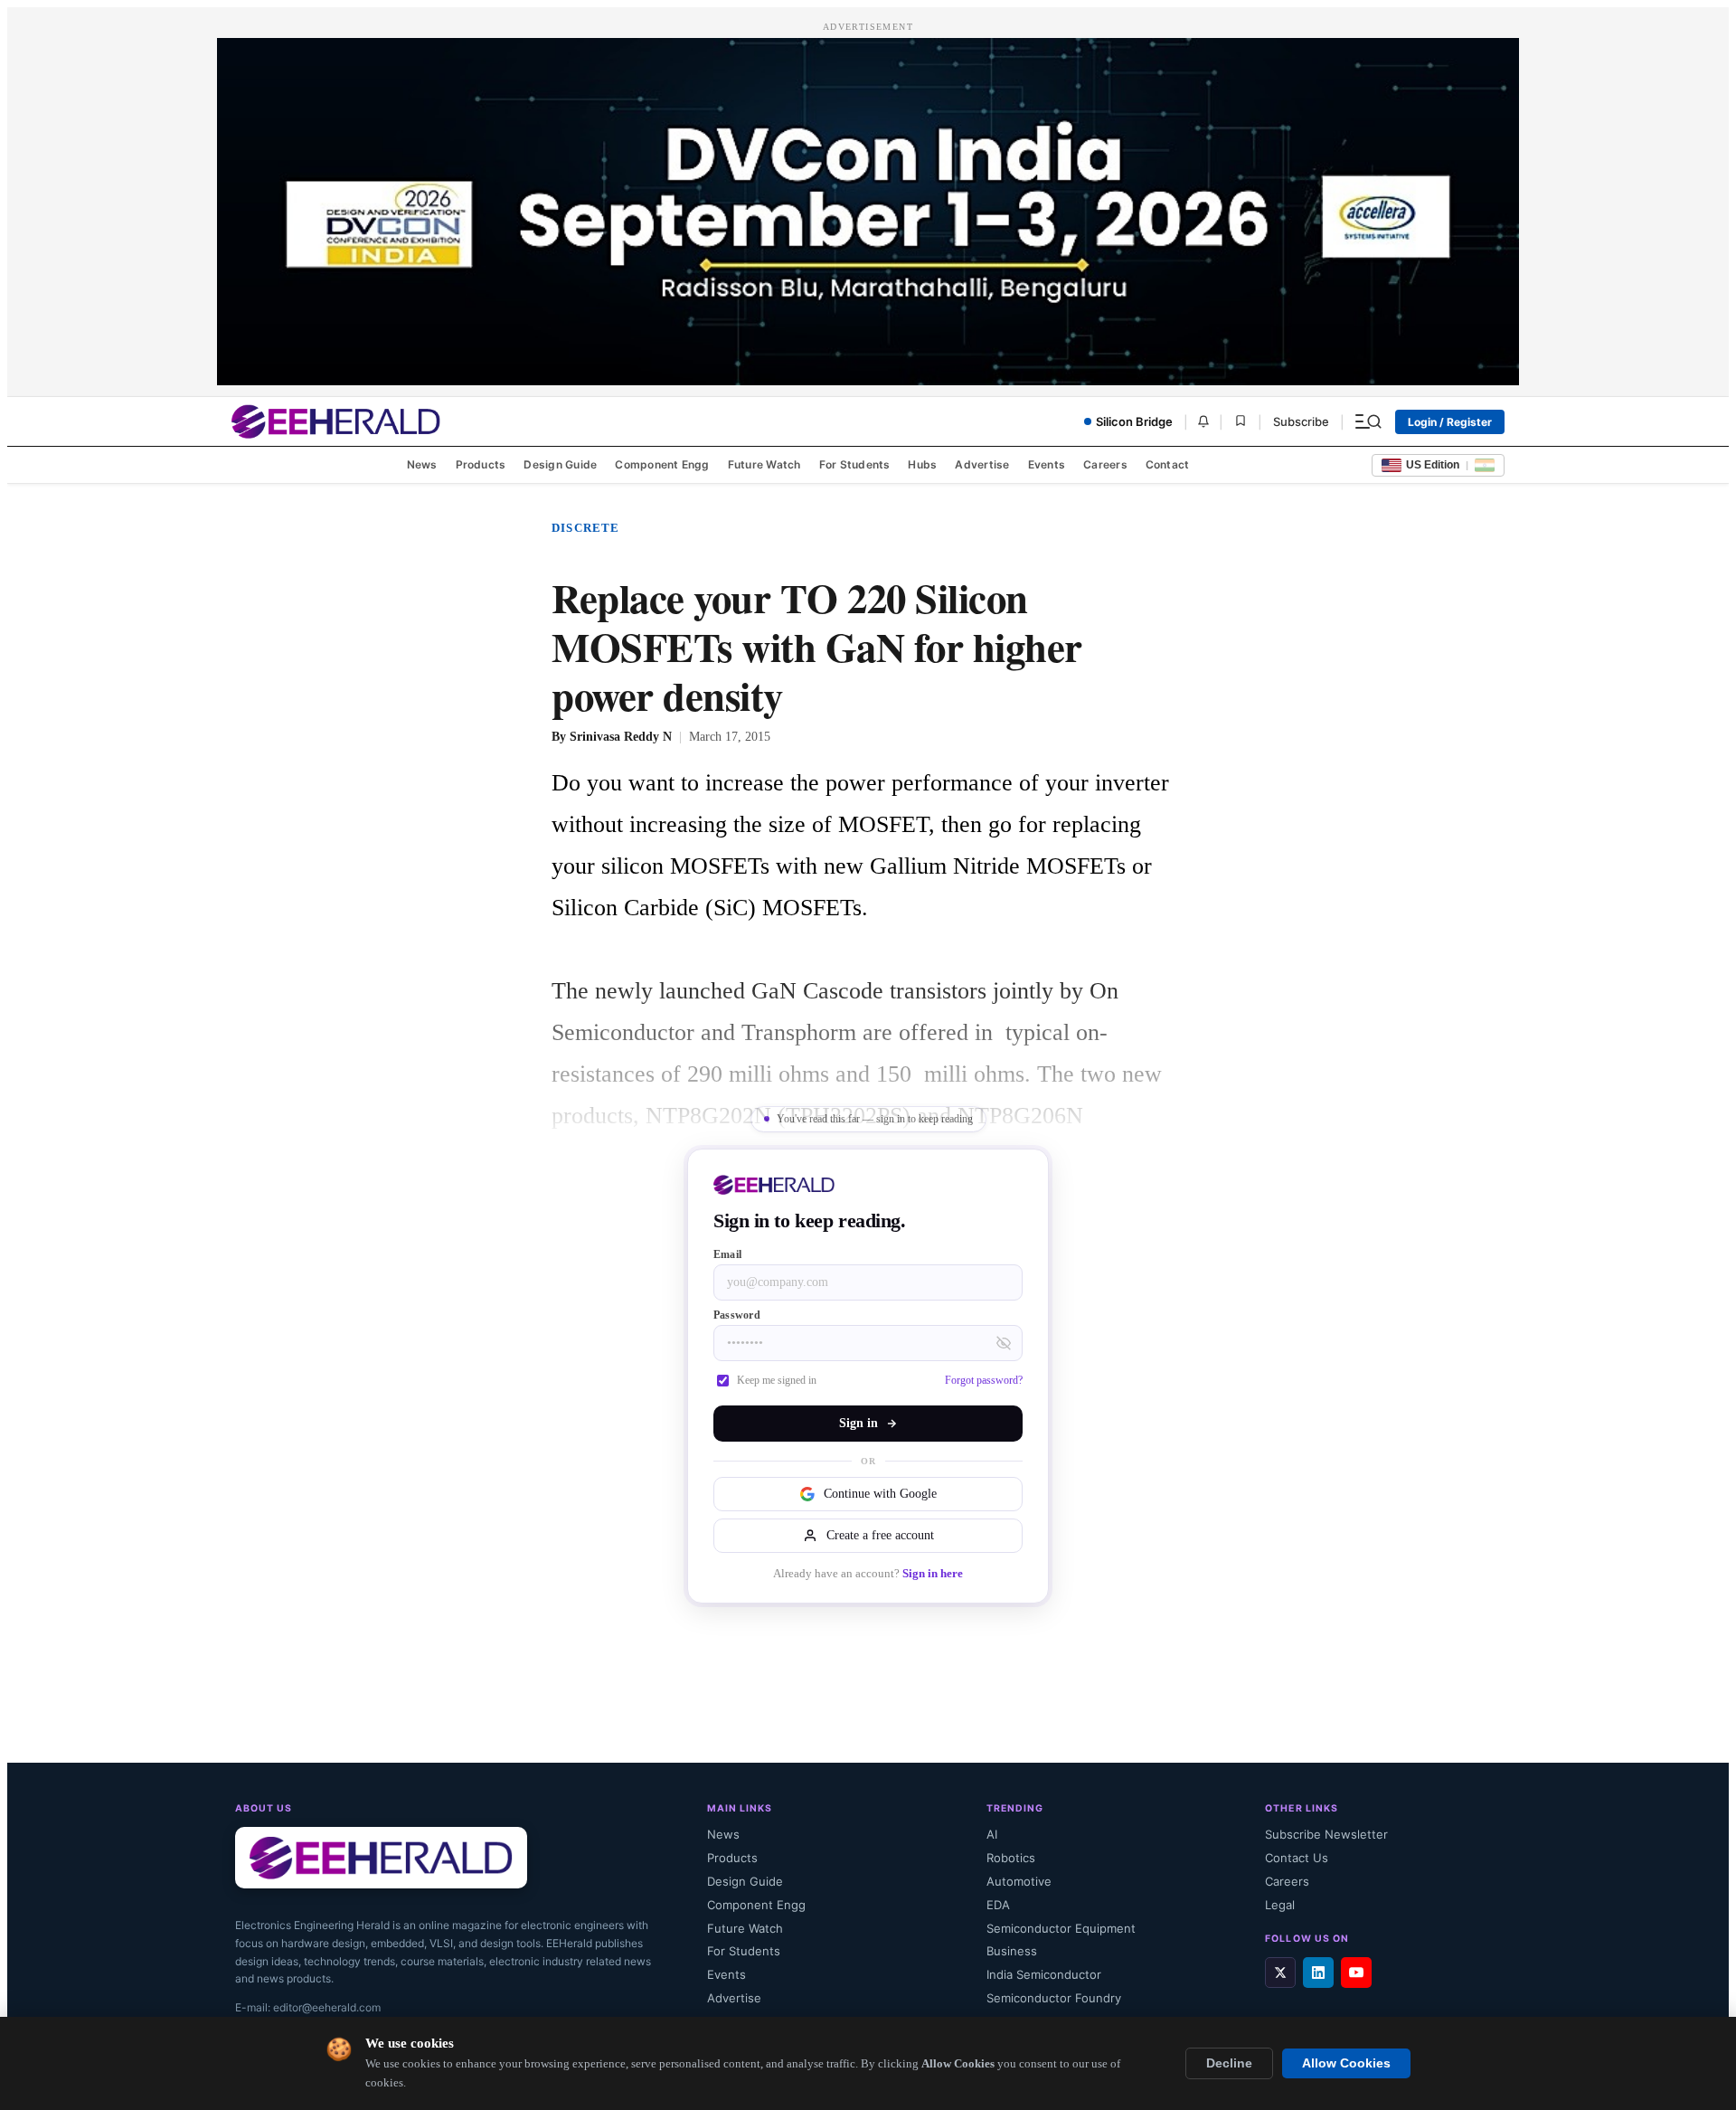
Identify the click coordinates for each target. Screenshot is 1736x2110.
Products (481, 464)
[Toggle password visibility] (1004, 1343)
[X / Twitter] (1280, 1973)
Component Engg (662, 464)
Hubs (922, 464)
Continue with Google (880, 1494)
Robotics (1011, 1858)
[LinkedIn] (1318, 1973)
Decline (1229, 2063)
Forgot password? (984, 1380)
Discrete (586, 528)
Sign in (859, 1423)
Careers (1105, 464)
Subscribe (1301, 421)
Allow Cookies (1346, 2063)
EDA (998, 1905)
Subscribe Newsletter (1326, 1834)
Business (1012, 1951)
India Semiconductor (1044, 1974)
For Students (855, 464)
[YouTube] (1356, 1973)
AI (992, 1834)
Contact (1168, 464)
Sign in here (933, 1574)
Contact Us (1297, 1858)
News (422, 464)
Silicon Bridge (1134, 421)
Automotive (1019, 1881)
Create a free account (880, 1535)
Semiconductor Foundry (1054, 1998)
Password (737, 1315)
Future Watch (764, 464)
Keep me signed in (777, 1380)
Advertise (982, 464)
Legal (1280, 1905)
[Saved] (1241, 422)
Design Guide (560, 464)
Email (727, 1254)
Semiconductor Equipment (1061, 1928)
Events (1047, 464)
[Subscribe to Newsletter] (1203, 421)
